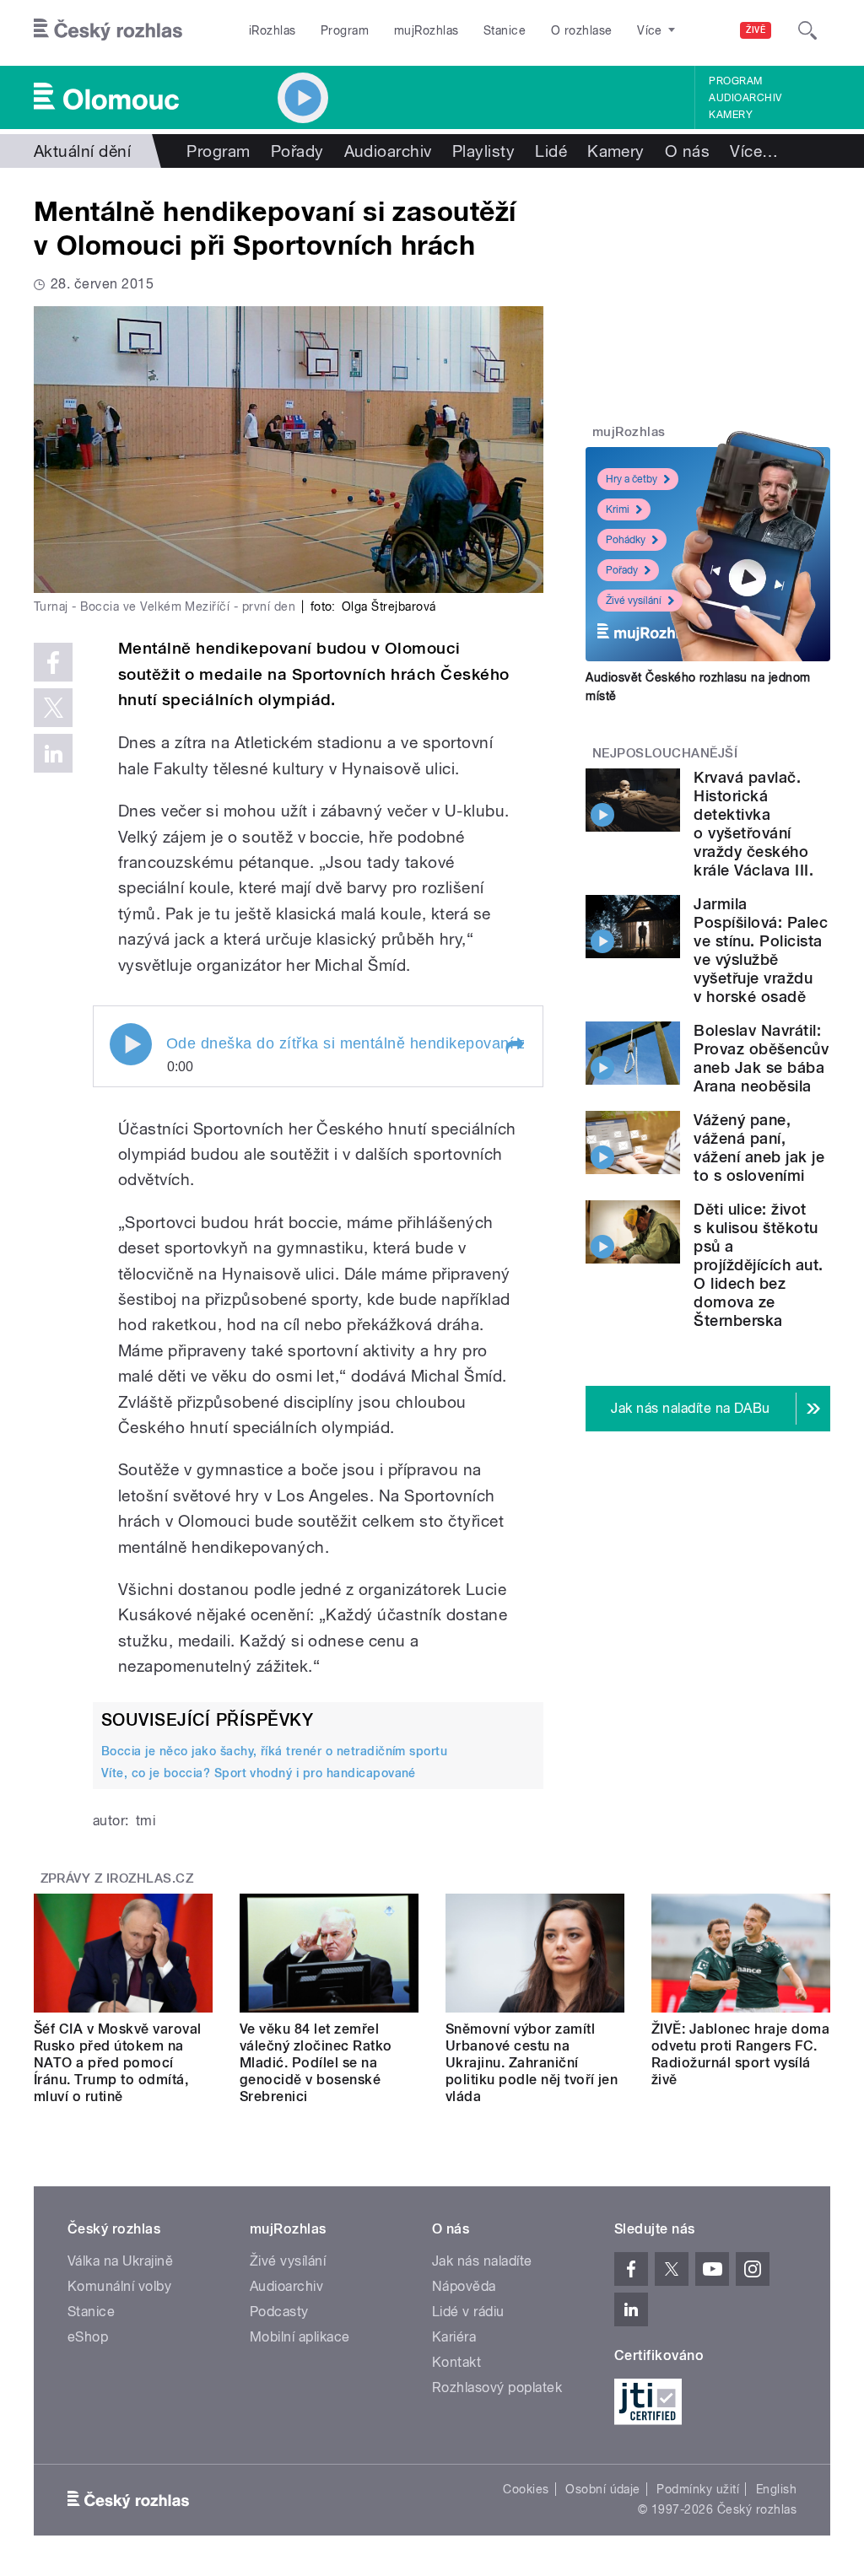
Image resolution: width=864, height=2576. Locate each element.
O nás (687, 151)
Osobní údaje (603, 2489)
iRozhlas (273, 30)
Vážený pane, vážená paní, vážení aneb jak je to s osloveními (759, 1148)
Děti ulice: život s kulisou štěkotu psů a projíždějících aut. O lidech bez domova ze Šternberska (758, 1265)
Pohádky (626, 540)
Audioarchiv (745, 98)
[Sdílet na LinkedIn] (53, 753)
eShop (88, 2337)
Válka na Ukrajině (120, 2261)
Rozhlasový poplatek (497, 2387)
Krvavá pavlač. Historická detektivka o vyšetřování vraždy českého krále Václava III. (753, 824)
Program (345, 30)
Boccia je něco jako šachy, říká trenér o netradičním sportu (274, 1751)
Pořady (297, 151)
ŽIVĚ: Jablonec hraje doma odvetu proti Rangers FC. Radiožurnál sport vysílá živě (740, 2054)
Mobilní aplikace (300, 2337)
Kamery (731, 115)
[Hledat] (807, 30)
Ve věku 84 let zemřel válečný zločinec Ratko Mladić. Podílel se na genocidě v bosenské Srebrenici (316, 2063)
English (776, 2489)
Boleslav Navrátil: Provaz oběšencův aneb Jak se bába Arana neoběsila (761, 1058)
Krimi (618, 509)
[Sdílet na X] (53, 708)
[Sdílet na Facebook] (53, 662)
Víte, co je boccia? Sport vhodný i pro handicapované (259, 1773)
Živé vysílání (634, 601)
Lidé (551, 151)
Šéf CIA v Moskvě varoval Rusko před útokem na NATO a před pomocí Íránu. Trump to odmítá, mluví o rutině (118, 2063)
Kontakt (456, 2362)
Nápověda (464, 2286)
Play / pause (131, 1044)
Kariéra (454, 2337)
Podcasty (279, 2312)
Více (754, 151)
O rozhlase (582, 30)
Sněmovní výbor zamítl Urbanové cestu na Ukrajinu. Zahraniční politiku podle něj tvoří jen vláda (532, 2063)
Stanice (505, 30)
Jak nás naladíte (482, 2261)
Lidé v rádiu (468, 2312)
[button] (514, 1046)
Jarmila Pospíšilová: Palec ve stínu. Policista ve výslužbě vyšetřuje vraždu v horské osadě (761, 950)
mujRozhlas (427, 30)
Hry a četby (632, 479)
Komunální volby (119, 2286)
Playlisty (483, 151)
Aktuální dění (82, 151)
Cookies (526, 2489)
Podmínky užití (698, 2489)
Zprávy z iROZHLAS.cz (117, 1878)
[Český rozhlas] (108, 30)
